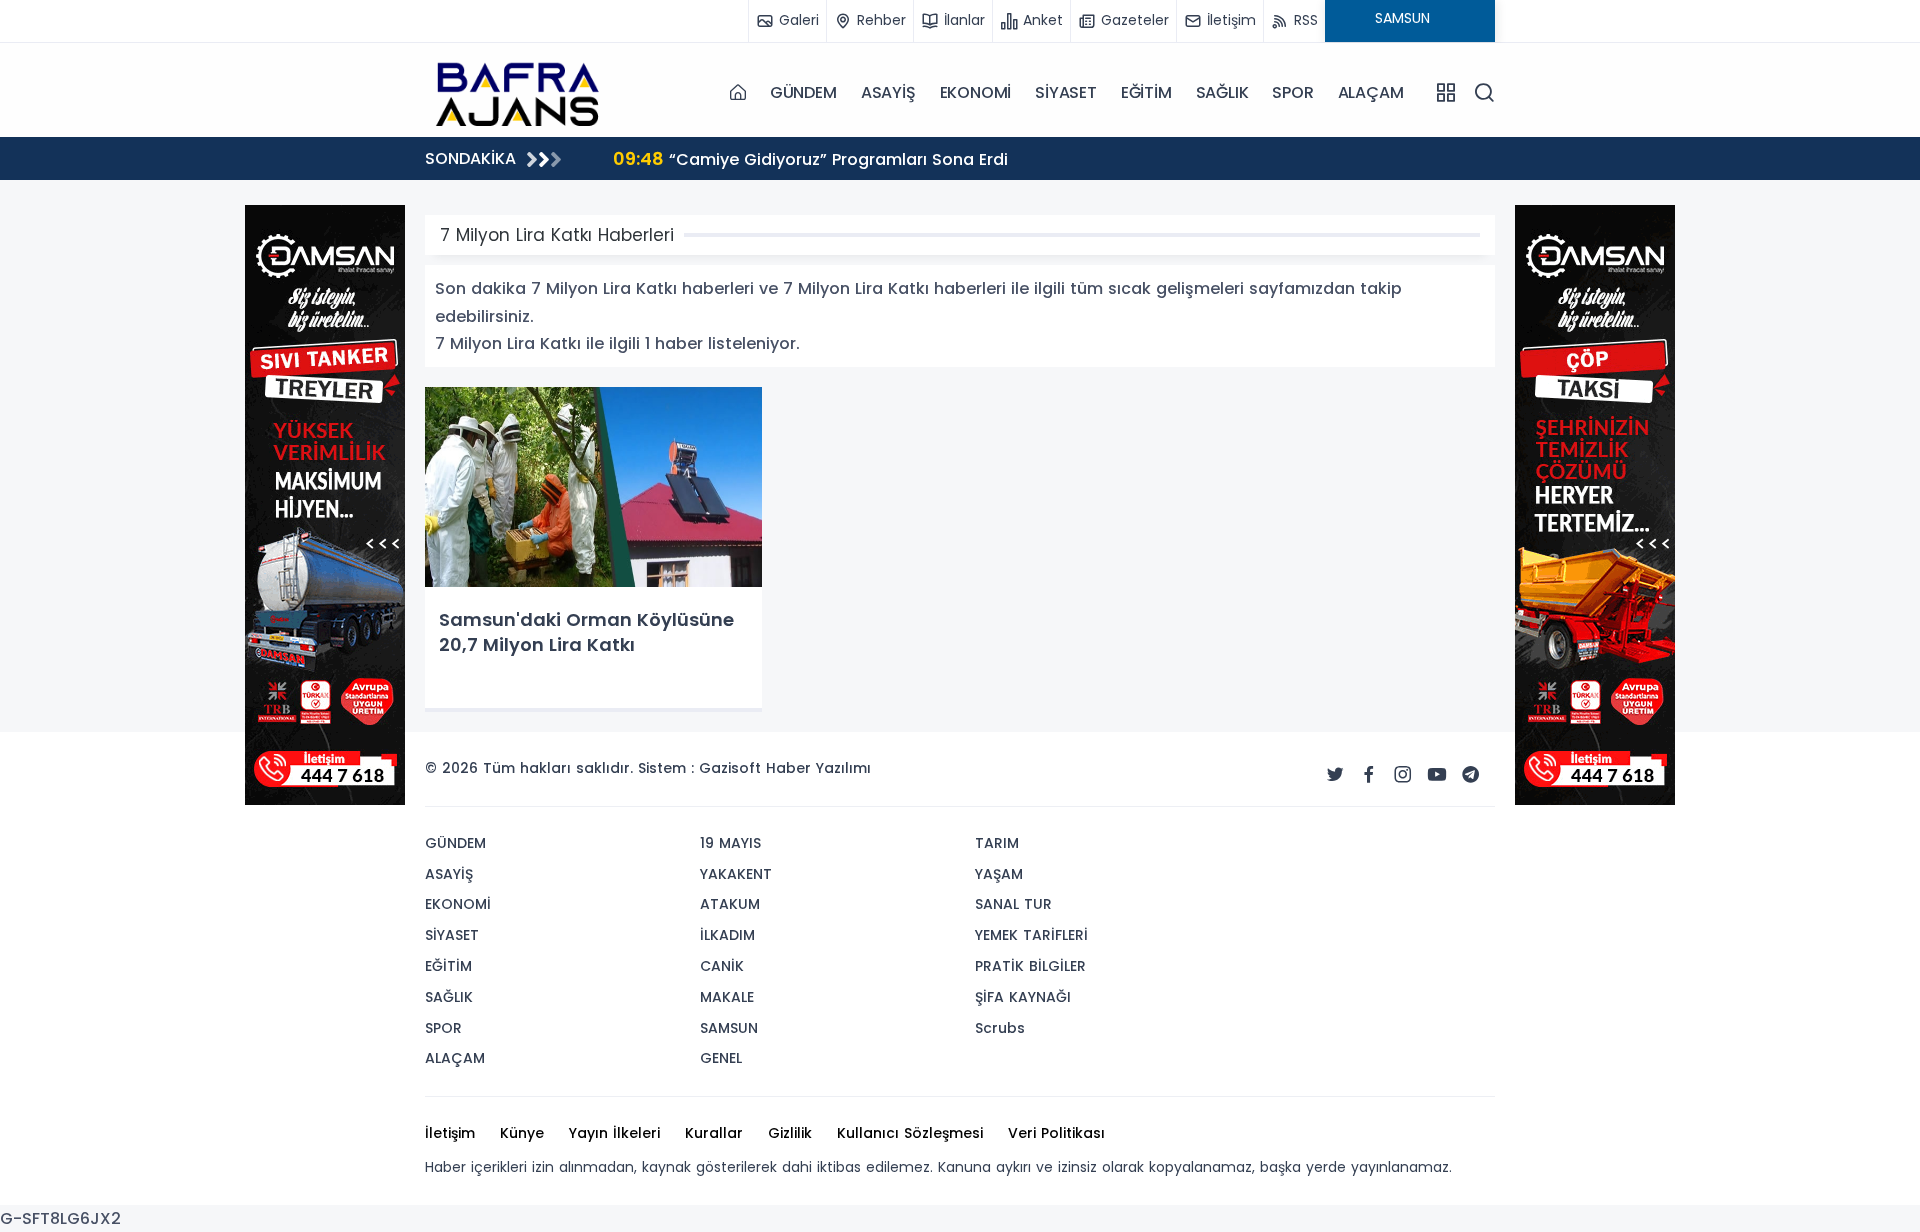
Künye (522, 1133)
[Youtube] (1437, 775)
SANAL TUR (1013, 904)
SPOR (1292, 92)
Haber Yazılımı (818, 768)
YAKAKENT (736, 874)
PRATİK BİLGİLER (1030, 966)
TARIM (997, 843)
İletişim (450, 1133)
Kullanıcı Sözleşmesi (910, 1133)
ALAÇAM (1371, 92)
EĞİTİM (1146, 92)
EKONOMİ (976, 92)
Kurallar (714, 1133)
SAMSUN (729, 1028)
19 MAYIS (730, 843)
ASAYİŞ (888, 92)
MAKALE (727, 997)
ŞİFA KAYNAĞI (1023, 997)
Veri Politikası (1056, 1133)
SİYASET (1066, 92)
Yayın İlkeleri (614, 1133)
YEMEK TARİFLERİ (1031, 935)
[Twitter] (1335, 775)
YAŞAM (999, 874)
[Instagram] (1403, 775)
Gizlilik (790, 1133)
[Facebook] (1369, 775)
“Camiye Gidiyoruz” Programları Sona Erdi (540, 158)
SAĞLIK (1222, 92)
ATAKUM (730, 904)
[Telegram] (1471, 775)
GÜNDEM (803, 92)
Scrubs (1000, 1028)
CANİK (722, 966)
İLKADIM (727, 935)
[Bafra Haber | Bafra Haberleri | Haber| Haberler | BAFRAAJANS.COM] (525, 92)
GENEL (721, 1058)
